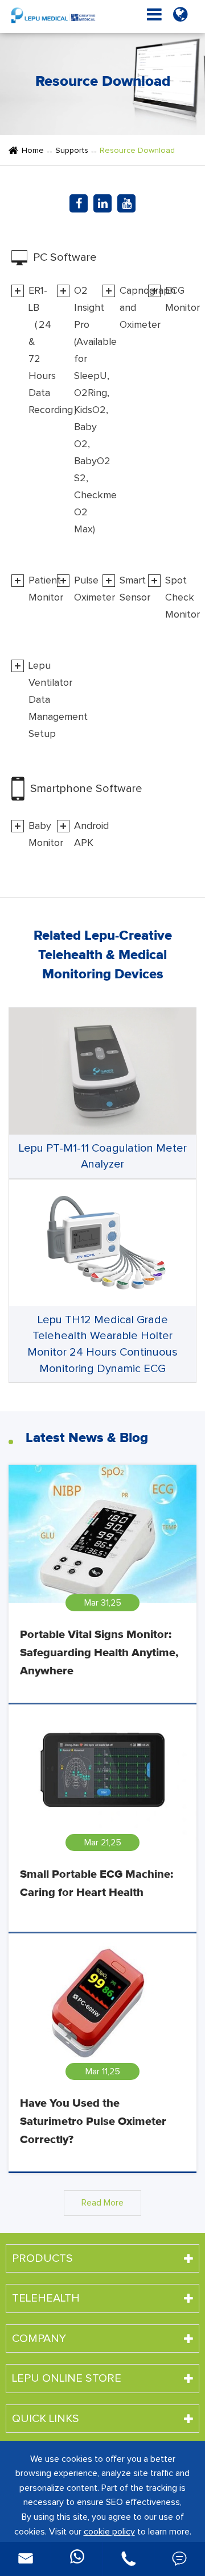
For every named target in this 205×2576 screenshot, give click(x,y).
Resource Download (137, 151)
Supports (72, 151)
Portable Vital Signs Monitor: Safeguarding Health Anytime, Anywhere (99, 1653)
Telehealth (46, 2298)
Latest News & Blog (87, 1438)
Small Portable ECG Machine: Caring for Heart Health (97, 1883)
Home (33, 151)
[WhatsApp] (77, 2559)
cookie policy (109, 2532)
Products (42, 2258)
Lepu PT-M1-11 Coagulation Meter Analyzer (103, 1156)
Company (39, 2339)
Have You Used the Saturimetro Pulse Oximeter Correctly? (93, 2121)
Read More (102, 2203)
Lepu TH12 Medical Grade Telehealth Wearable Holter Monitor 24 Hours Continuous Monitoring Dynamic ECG (102, 1344)
